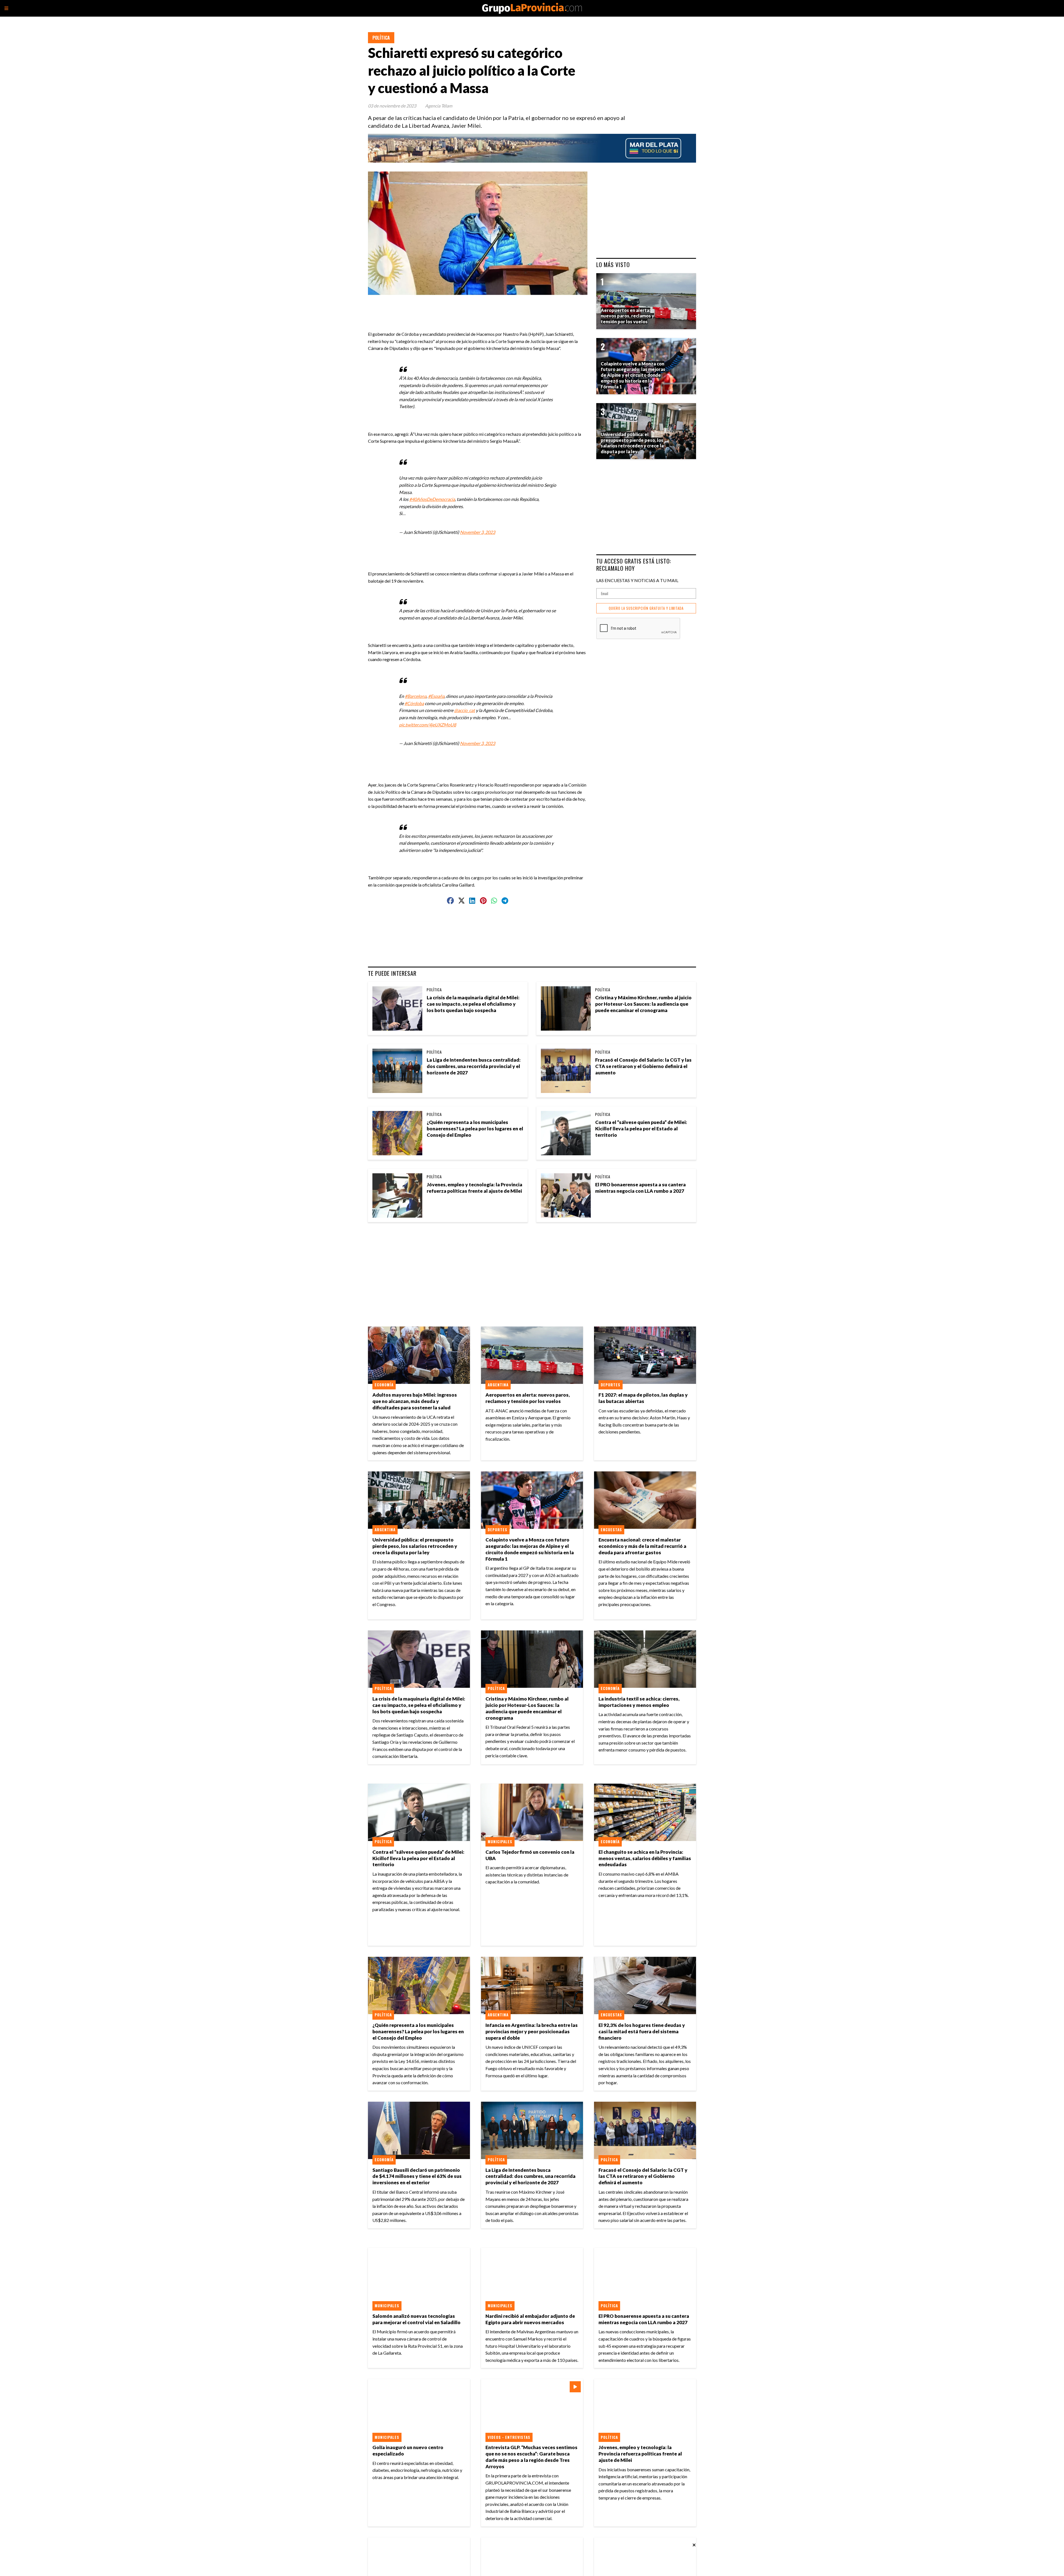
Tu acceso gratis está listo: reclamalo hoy (634, 564)
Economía (384, 1385)
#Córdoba (414, 703)
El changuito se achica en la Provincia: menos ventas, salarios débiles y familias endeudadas (645, 1858)
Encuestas (611, 1530)
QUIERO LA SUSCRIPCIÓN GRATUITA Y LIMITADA (646, 608)
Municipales (500, 1842)
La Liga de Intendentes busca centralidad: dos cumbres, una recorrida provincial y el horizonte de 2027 (474, 1066)
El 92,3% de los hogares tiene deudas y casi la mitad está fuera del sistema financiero (642, 2031)
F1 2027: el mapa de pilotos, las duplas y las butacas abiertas (643, 1398)
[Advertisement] (480, 308)
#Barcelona (416, 696)
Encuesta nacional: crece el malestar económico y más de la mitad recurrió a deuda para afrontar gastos (642, 1546)
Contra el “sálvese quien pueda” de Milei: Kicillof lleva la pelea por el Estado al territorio (641, 1129)
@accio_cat (465, 710)
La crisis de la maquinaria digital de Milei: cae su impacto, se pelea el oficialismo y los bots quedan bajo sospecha (473, 1004)
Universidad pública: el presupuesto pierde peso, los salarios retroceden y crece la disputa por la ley (415, 1546)
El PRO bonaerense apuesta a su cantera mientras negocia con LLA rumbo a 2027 (640, 1188)
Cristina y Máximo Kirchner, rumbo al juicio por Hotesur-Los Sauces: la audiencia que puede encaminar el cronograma (643, 1004)
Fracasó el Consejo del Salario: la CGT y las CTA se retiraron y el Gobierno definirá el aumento (643, 1066)
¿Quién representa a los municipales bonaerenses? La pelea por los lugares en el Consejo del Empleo (475, 1129)
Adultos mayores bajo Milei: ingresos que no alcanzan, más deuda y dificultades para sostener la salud (415, 1401)
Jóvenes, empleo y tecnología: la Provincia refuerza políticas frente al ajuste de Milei (475, 1188)
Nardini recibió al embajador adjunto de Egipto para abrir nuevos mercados (530, 2319)
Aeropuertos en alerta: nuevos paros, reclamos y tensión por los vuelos (528, 1398)
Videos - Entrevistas (509, 2437)
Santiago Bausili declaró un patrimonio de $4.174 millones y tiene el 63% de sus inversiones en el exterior (417, 2176)
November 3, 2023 (478, 532)
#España (436, 696)
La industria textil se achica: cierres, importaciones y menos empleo (639, 1702)
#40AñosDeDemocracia (432, 499)
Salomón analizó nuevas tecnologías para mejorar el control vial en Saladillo (416, 2319)
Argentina (498, 1385)
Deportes (611, 1385)
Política (381, 38)
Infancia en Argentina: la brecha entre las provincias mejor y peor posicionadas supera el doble (532, 2031)
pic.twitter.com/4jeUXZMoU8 (428, 725)
